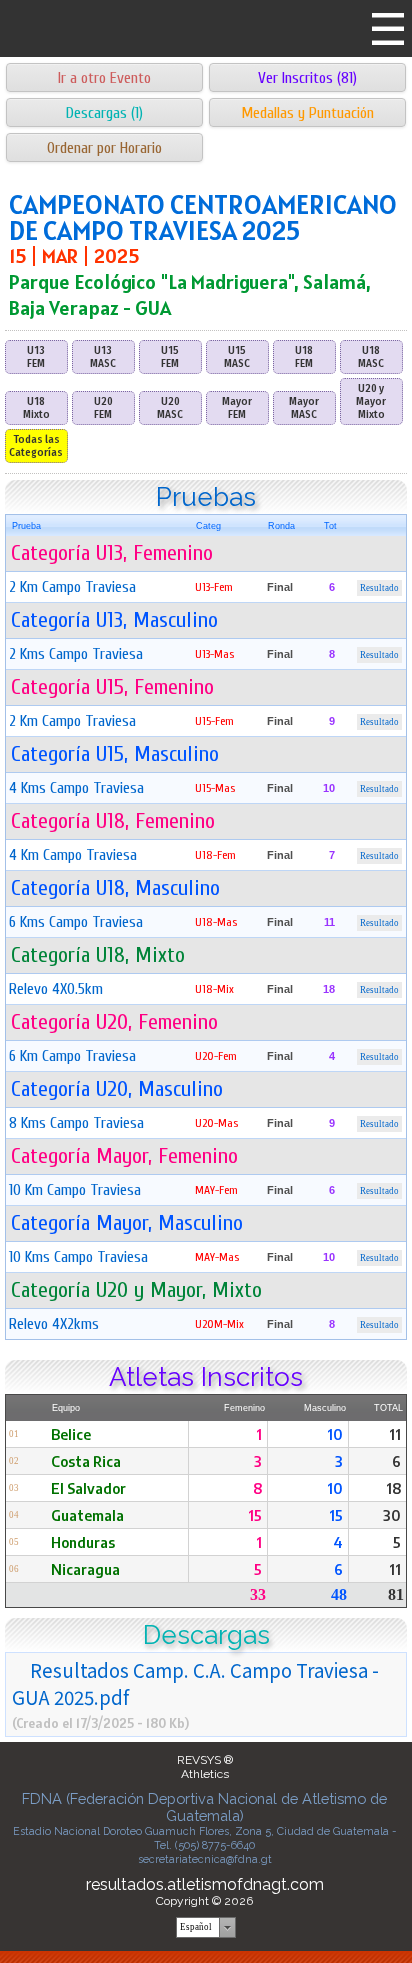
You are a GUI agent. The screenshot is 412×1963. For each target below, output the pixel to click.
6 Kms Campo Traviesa (76, 922)
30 (392, 1515)
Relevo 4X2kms (54, 1324)
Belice (71, 1434)
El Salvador (88, 1488)
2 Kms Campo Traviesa (76, 654)
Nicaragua (85, 1569)
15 (255, 1515)
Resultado (379, 588)
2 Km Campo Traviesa (72, 587)
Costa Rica (86, 1461)
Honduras (83, 1542)
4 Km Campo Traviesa (73, 855)
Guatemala (87, 1515)
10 (335, 1434)
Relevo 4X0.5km (56, 989)
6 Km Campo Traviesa (72, 1056)
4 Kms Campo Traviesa (76, 788)
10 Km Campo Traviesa (75, 1190)
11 (395, 1434)
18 (393, 1488)
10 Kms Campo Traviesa (78, 1257)
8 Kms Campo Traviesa (76, 1123)
